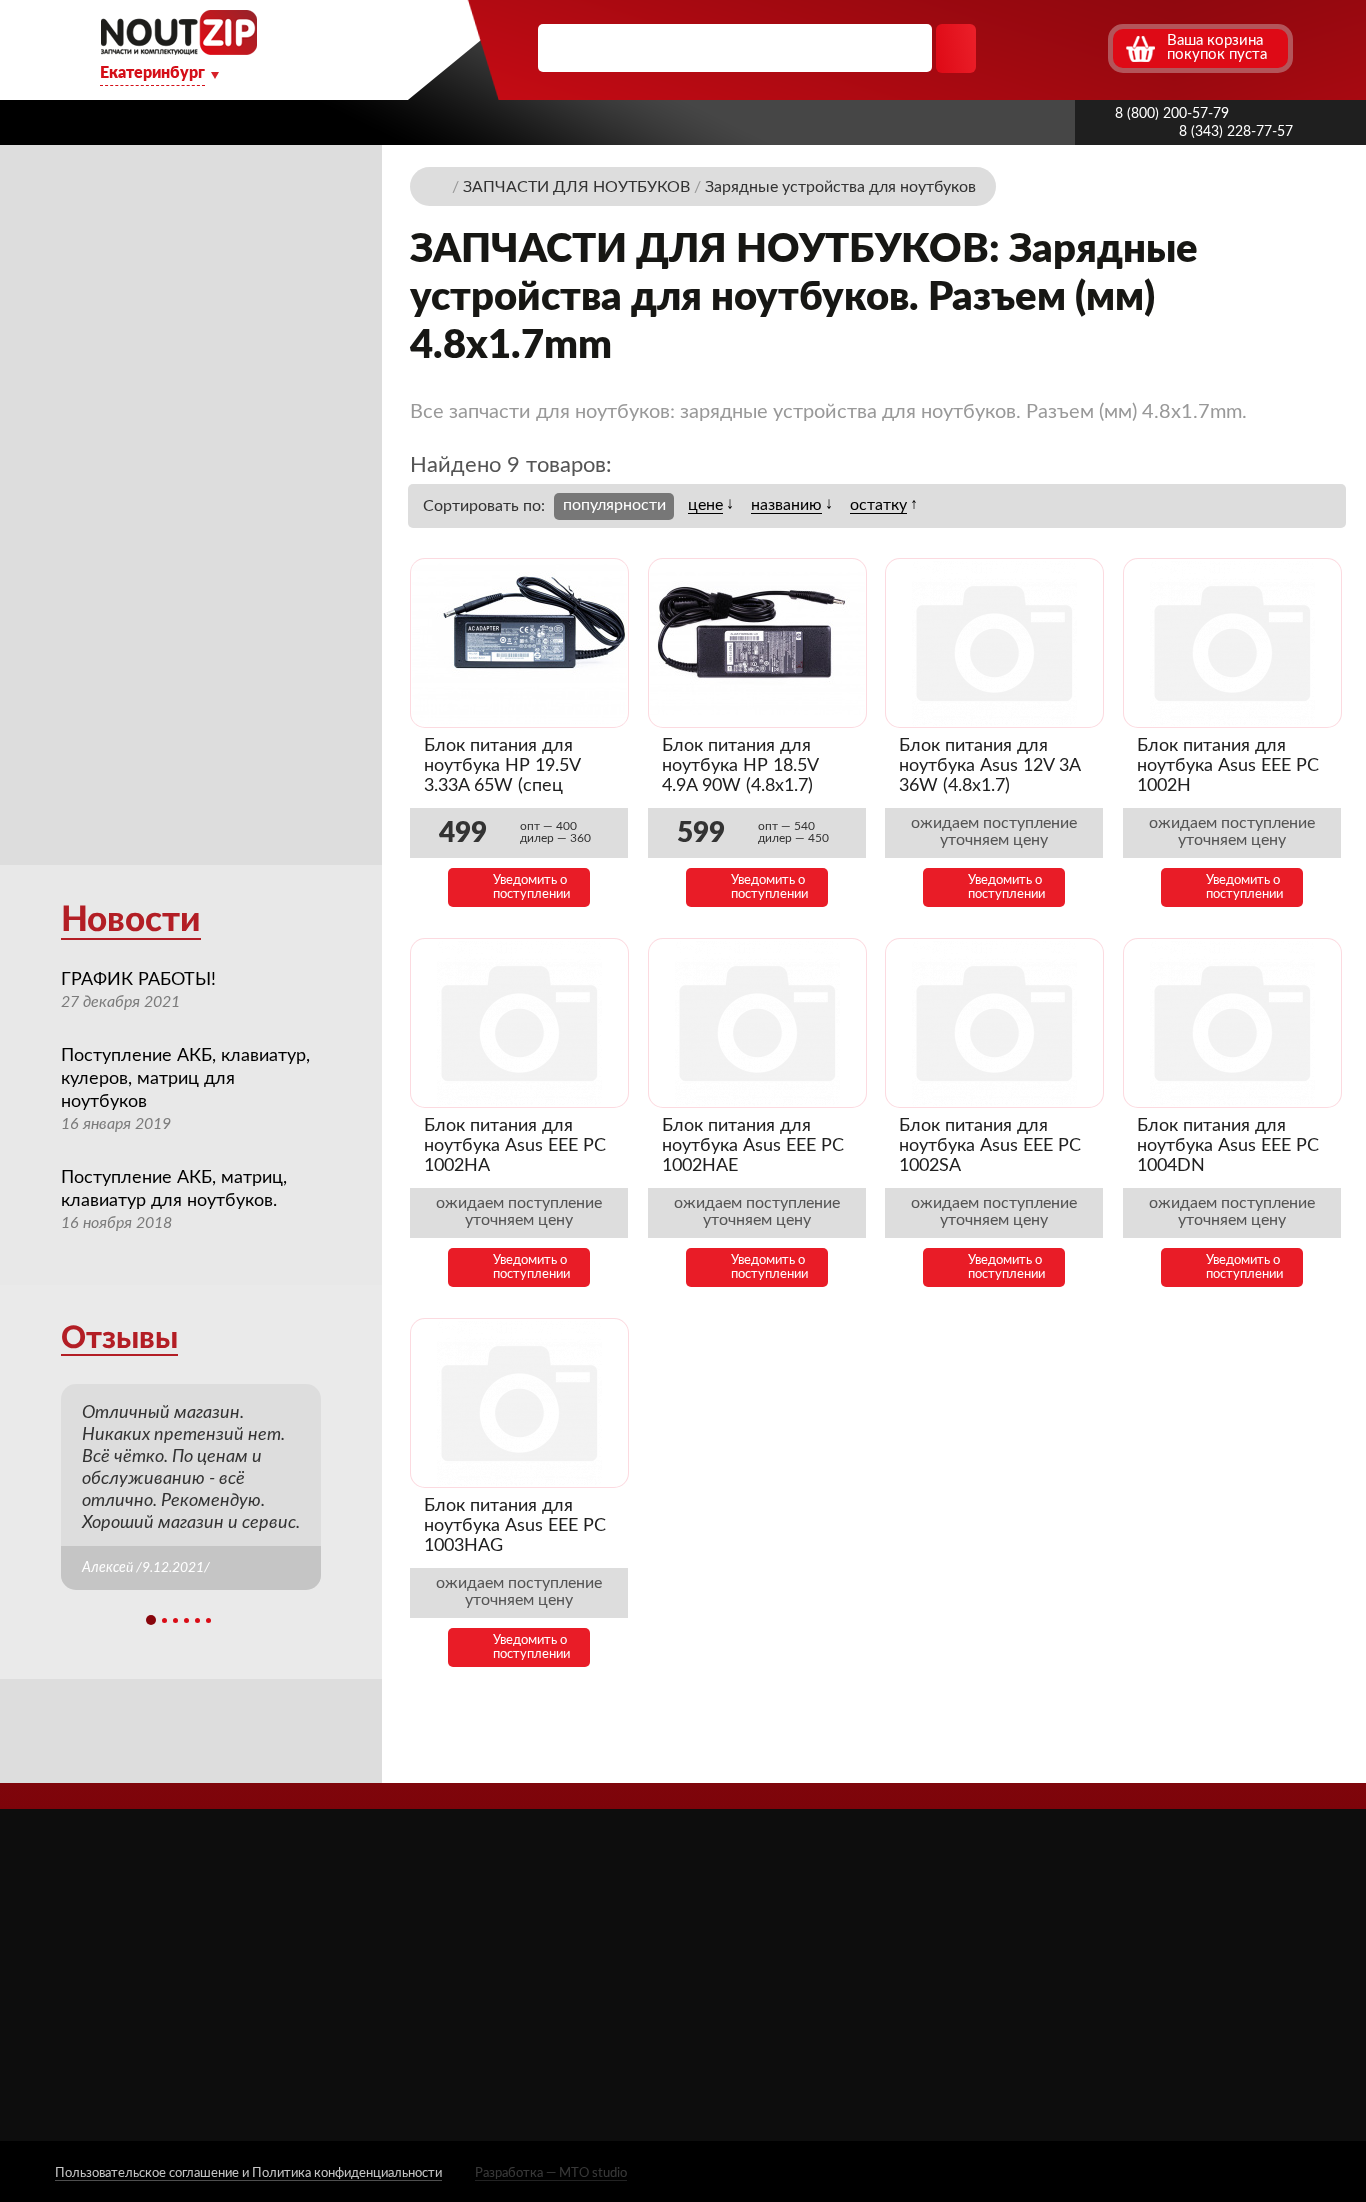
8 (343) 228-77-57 (1236, 132)
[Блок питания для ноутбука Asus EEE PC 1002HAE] (757, 1023)
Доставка (474, 122)
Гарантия (873, 122)
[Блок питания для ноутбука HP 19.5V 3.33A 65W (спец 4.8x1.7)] (519, 643)
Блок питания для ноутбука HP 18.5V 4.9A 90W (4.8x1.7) (740, 766)
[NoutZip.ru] (178, 49)
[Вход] (1054, 48)
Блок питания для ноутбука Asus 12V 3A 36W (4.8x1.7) (989, 766)
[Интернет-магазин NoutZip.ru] (439, 185)
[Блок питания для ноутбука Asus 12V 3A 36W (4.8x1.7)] (994, 643)
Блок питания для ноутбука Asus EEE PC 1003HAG (515, 1526)
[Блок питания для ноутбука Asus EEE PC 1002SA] (994, 1023)
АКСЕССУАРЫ (791, 1917)
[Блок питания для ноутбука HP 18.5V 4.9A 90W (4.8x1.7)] (757, 643)
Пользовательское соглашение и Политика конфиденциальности (248, 2173)
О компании (351, 122)
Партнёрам (588, 122)
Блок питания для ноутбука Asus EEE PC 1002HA (515, 1146)
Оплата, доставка (734, 122)
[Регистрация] (1090, 48)
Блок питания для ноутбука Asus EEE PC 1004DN (1228, 1146)
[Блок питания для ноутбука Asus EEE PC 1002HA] (519, 1023)
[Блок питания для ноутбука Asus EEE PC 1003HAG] (519, 1403)
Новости (131, 920)
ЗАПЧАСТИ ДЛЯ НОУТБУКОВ (847, 1946)
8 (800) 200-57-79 (1172, 114)
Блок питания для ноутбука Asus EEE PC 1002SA (990, 1146)
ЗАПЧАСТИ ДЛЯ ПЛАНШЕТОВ (852, 1975)
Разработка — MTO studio (551, 2173)
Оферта (509, 2029)
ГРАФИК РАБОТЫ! (138, 980)
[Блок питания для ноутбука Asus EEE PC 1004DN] (1232, 1023)
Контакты (983, 122)
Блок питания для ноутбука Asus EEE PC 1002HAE (753, 1146)
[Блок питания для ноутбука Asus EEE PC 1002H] (1232, 643)
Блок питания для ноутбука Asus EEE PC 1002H (1228, 766)
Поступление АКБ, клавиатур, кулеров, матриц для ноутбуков (185, 1079)
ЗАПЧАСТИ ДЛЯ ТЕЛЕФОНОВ (850, 2004)
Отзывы (119, 1338)
